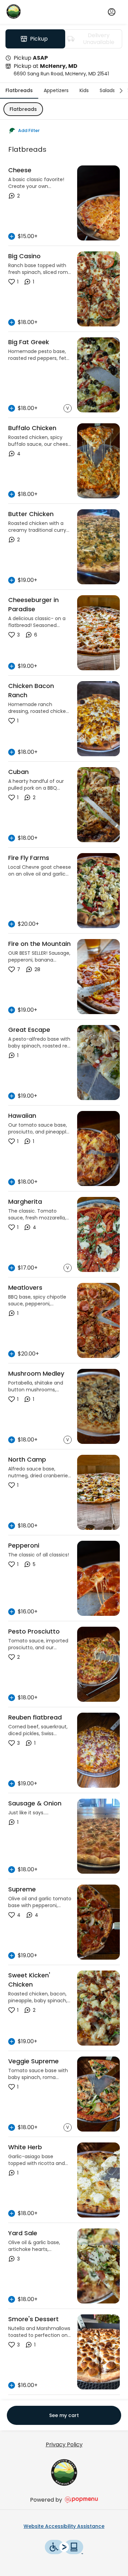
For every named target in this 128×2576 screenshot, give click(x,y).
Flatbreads (23, 109)
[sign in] (112, 12)
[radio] (35, 39)
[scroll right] (121, 91)
